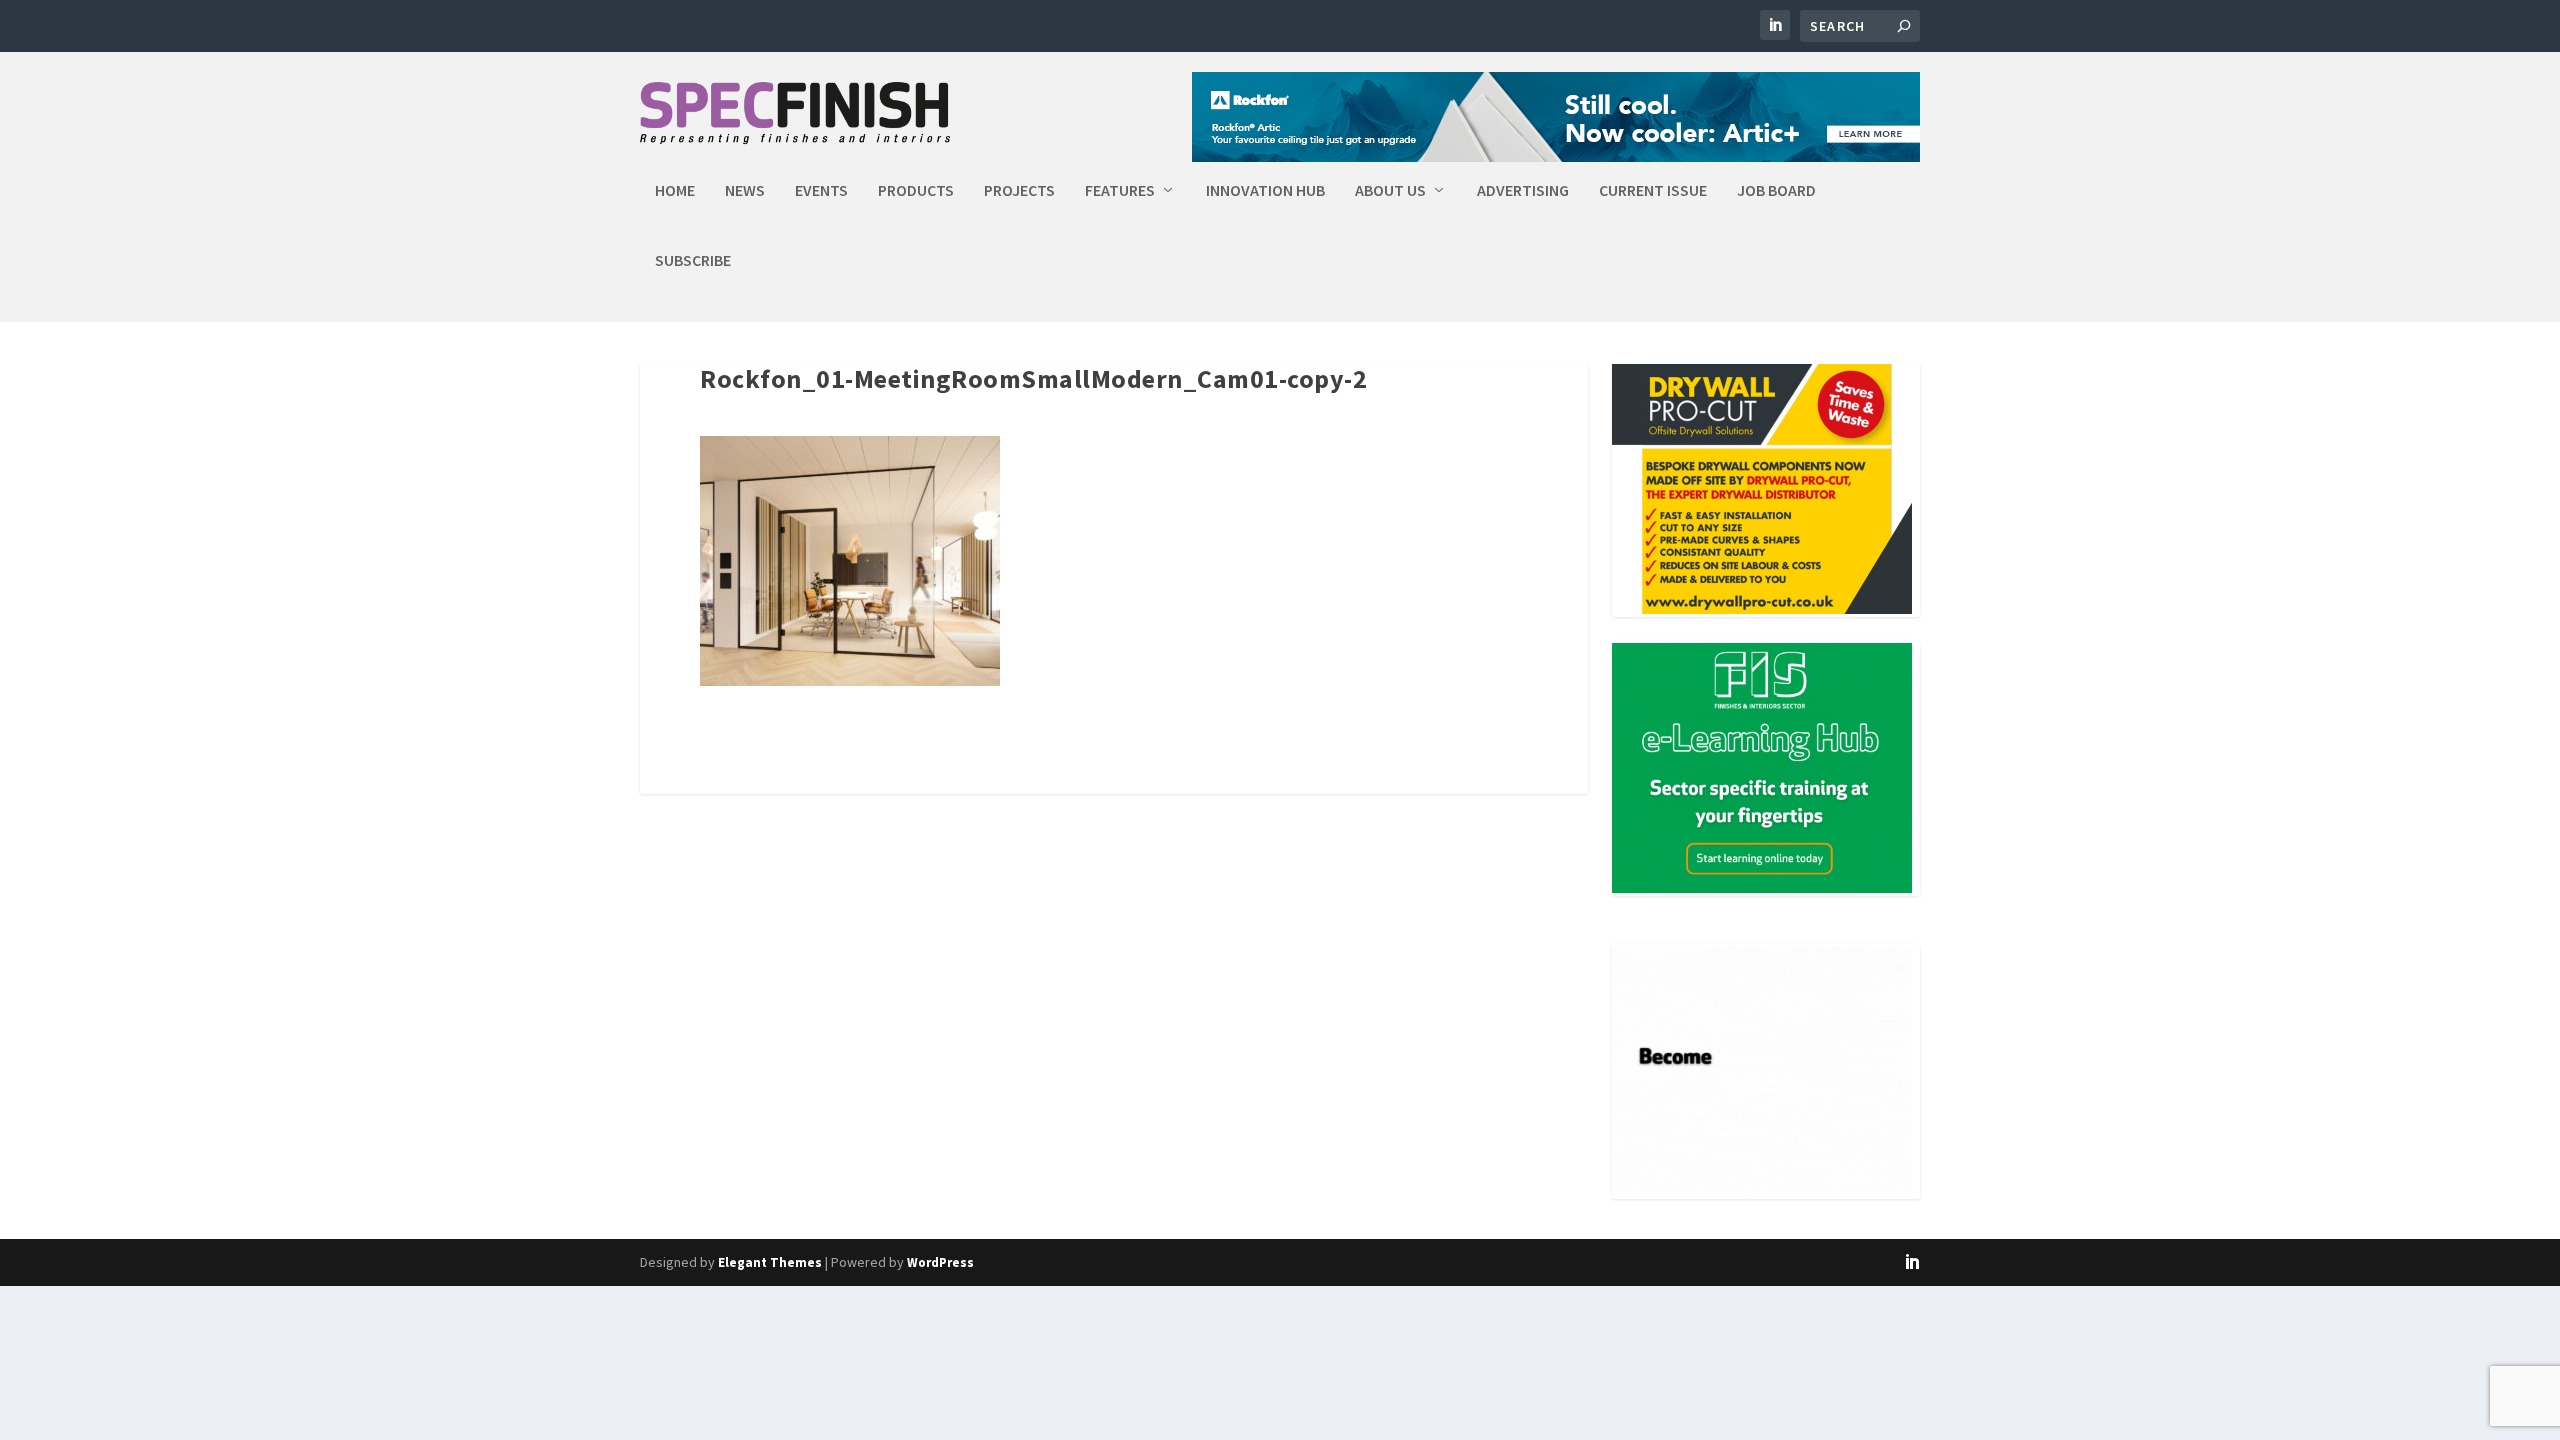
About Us (1390, 191)
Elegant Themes (770, 1262)
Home (675, 191)
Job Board (1776, 191)
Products (916, 191)
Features (1120, 191)
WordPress (940, 1262)
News (745, 191)
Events (821, 191)
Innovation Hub (1265, 191)
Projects (1019, 191)
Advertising (1523, 191)
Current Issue (1653, 191)
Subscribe (693, 261)
